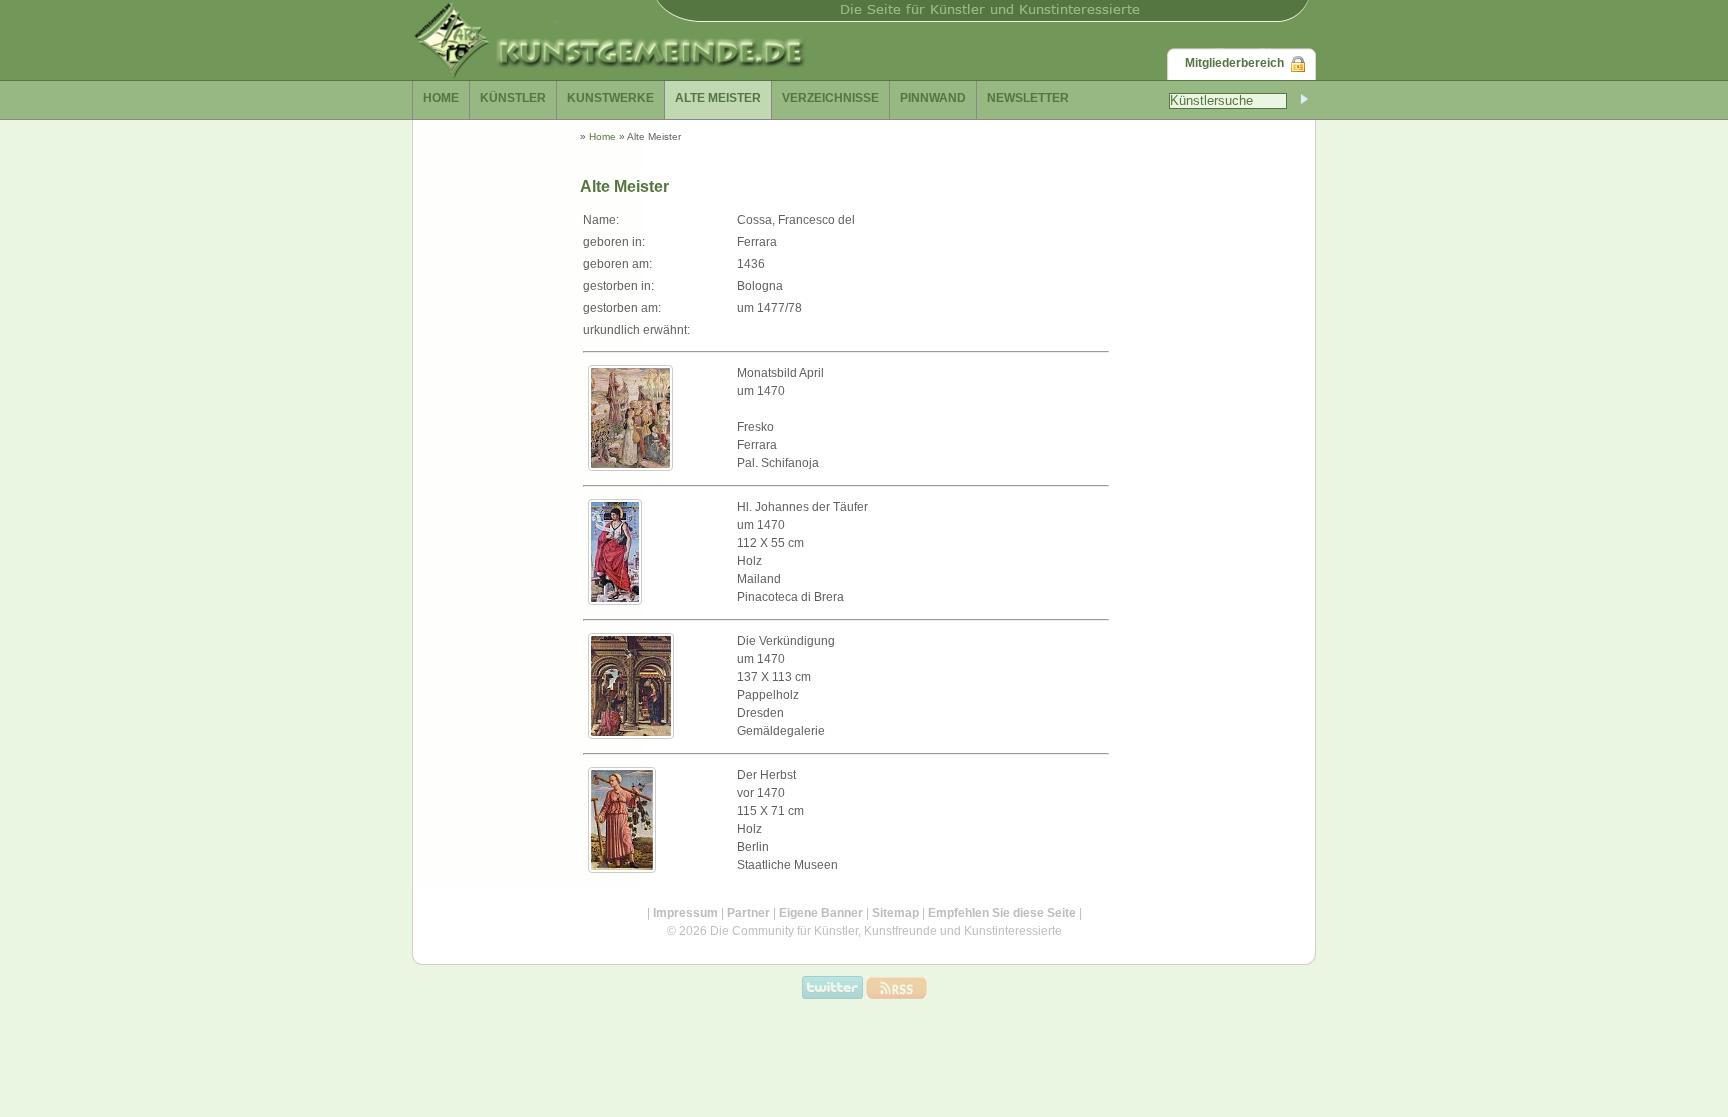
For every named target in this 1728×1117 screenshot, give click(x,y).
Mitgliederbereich (1234, 63)
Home (602, 136)
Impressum (685, 913)
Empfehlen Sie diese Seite (1002, 913)
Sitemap (895, 913)
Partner (748, 913)
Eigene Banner (821, 913)
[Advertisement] (1184, 554)
